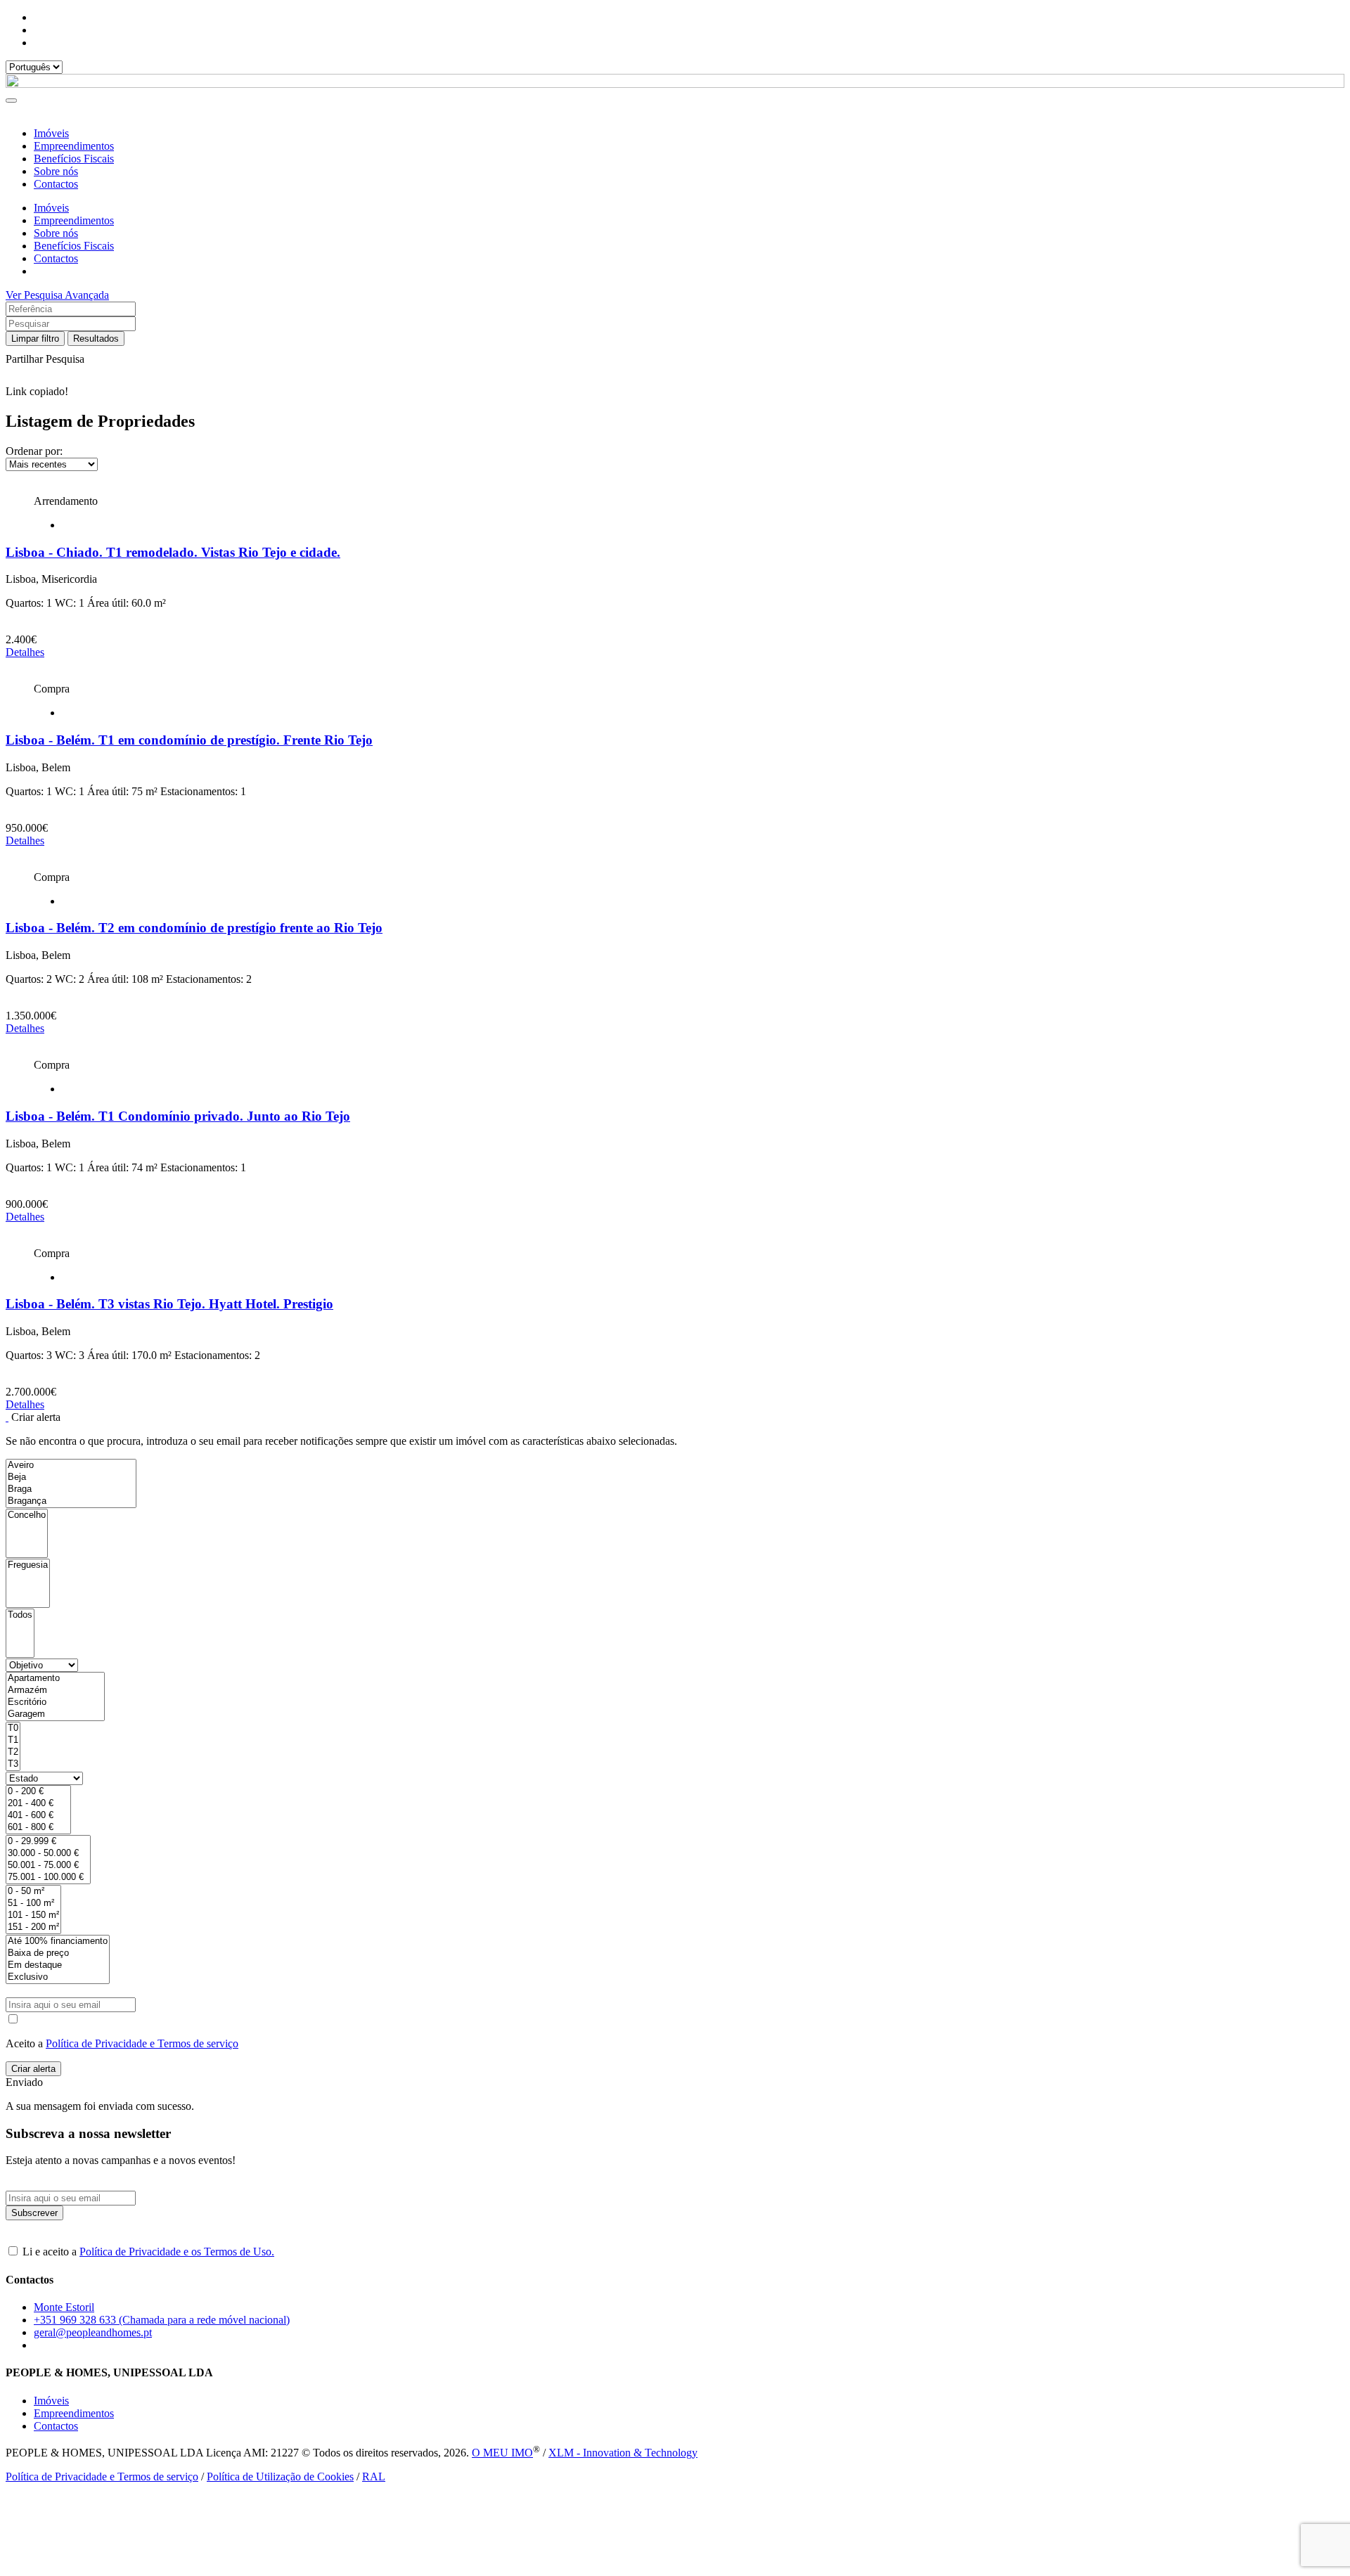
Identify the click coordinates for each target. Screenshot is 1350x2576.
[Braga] (71, 1489)
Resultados (96, 339)
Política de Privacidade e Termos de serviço (142, 2043)
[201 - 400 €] (38, 1804)
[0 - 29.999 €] (48, 1842)
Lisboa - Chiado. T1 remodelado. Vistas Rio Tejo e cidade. (173, 552)
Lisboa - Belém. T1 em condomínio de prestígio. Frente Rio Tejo (189, 740)
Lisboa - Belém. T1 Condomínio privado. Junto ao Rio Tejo (178, 1116)
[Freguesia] (28, 1565)
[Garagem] (55, 1714)
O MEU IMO (502, 2453)
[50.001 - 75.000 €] (48, 1866)
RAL (374, 2477)
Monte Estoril (64, 2307)
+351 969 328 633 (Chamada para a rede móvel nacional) (162, 2320)
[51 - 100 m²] (33, 1904)
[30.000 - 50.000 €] (48, 1854)
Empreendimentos (74, 146)
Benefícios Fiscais (74, 159)
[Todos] (20, 1615)
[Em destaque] (58, 1965)
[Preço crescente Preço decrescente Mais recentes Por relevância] (675, 464)
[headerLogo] (675, 84)
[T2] (13, 1752)
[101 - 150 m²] (33, 1915)
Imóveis (51, 133)
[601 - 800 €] (38, 1828)
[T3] (13, 1764)
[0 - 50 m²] (33, 1892)
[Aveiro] (71, 1466)
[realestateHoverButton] (675, 489)
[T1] (13, 1740)
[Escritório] (55, 1702)
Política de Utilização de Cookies (280, 2477)
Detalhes (25, 652)
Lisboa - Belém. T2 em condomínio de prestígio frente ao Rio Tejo (194, 928)
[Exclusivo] (58, 1977)
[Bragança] (71, 1501)
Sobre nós (56, 171)
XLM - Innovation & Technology (623, 2453)
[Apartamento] (55, 1679)
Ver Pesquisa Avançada (57, 295)
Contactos (56, 184)
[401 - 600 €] (38, 1816)
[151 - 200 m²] (33, 1927)
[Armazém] (55, 1690)
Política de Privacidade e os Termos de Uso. (177, 2252)
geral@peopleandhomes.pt (93, 2332)
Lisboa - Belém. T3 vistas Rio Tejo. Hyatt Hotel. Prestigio (169, 1304)
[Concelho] (27, 1515)
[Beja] (71, 1477)
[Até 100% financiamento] (58, 1941)
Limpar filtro (35, 339)
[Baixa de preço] (58, 1953)
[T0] (13, 1728)
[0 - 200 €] (38, 1792)
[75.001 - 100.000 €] (48, 1878)
